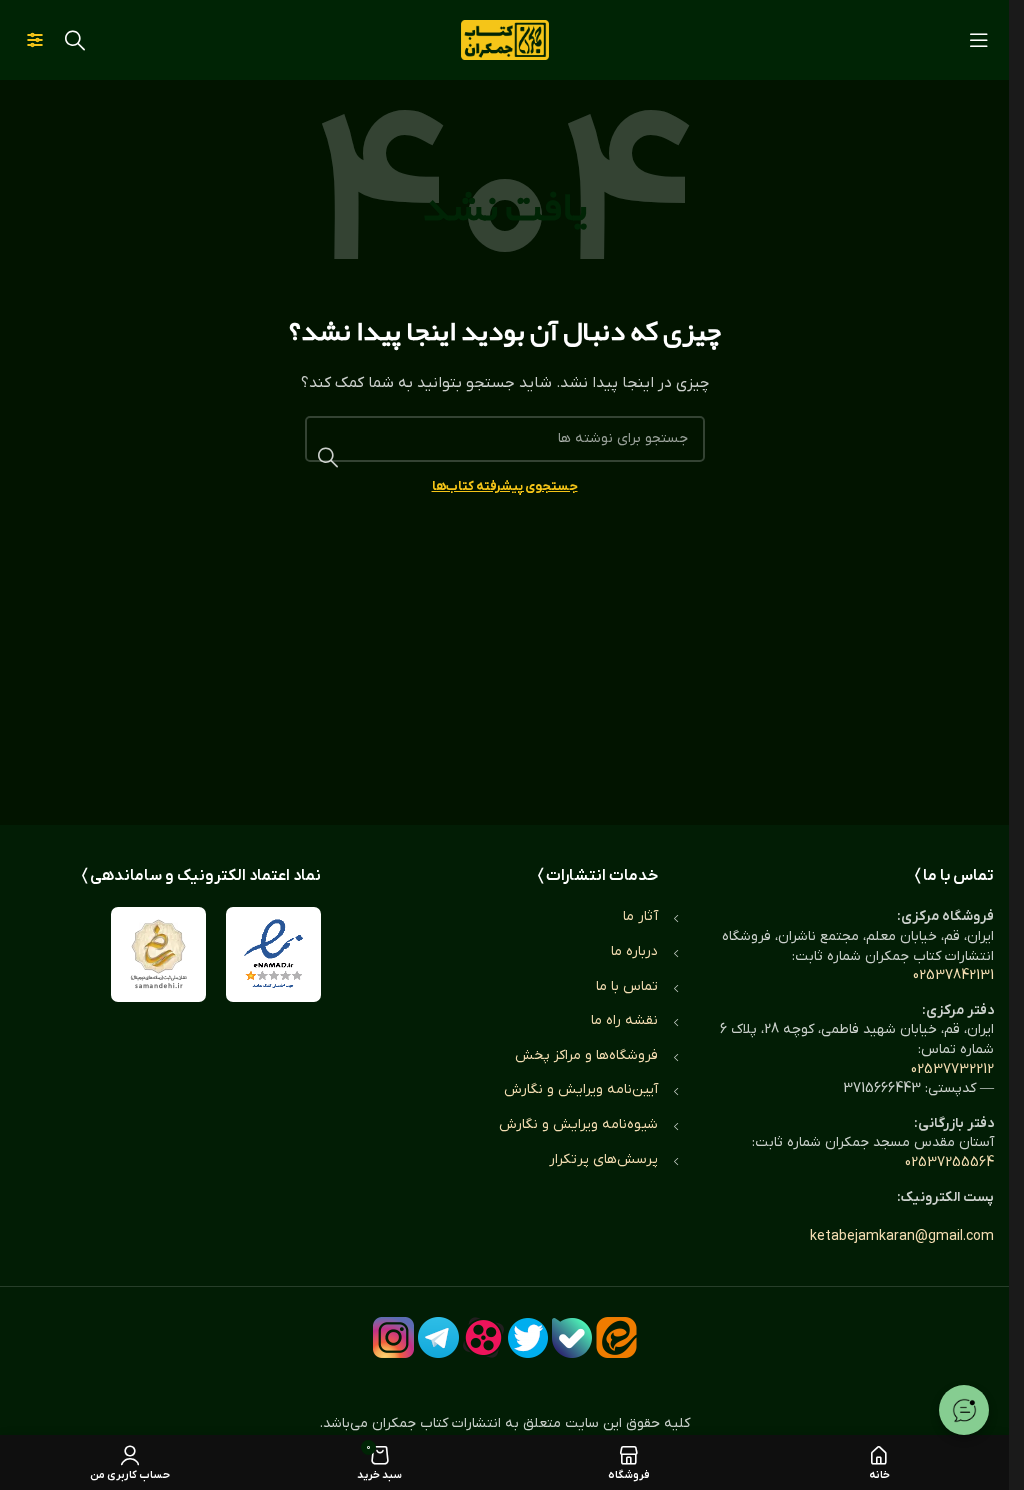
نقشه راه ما (624, 1020)
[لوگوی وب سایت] (505, 39)
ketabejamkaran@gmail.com (902, 1236)
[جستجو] (75, 40)
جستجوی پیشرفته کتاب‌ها (505, 486)
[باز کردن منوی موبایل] (979, 40)
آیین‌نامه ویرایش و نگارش (581, 1089)
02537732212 (952, 1069)
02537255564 (949, 1162)
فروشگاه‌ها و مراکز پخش (586, 1055)
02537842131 (953, 975)
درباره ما (634, 951)
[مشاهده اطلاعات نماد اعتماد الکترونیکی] (273, 954)
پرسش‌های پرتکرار (603, 1159)
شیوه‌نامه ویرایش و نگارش (578, 1124)
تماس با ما (627, 986)
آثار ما (640, 916)
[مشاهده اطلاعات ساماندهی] (158, 954)
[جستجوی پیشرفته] (35, 40)
